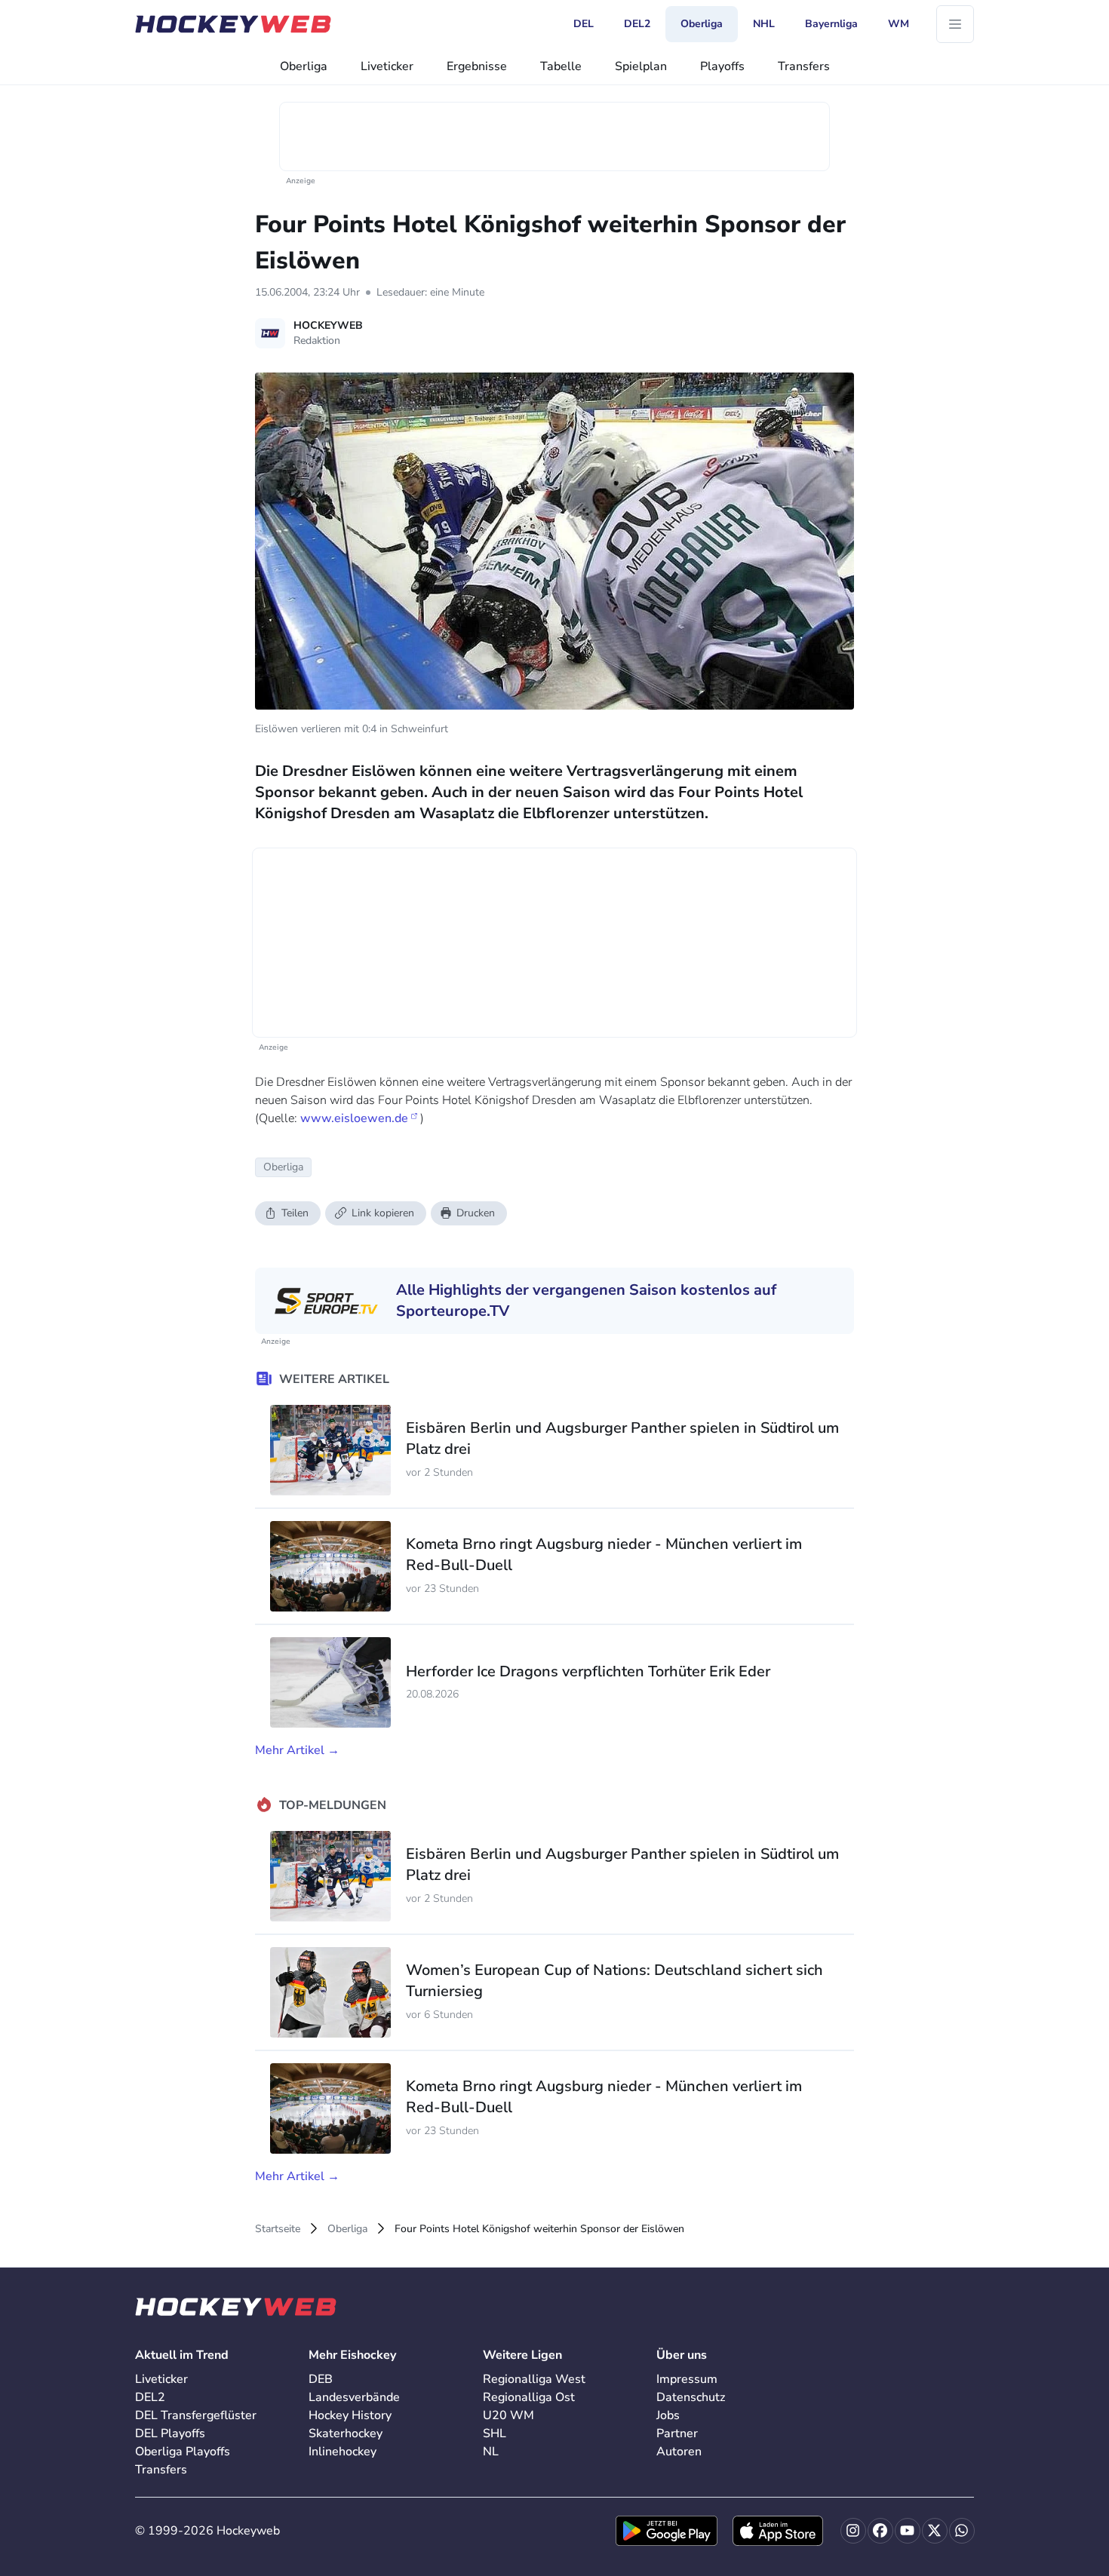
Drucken (476, 1213)
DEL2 (150, 2397)
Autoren (679, 2452)
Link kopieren (383, 1213)
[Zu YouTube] (908, 2531)
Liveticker (387, 66)
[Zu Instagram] (853, 2531)
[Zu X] (935, 2531)
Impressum (687, 2379)
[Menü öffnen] (955, 24)
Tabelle (561, 66)
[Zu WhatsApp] (962, 2531)
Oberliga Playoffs (183, 2452)
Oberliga (304, 66)
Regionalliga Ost (529, 2397)
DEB (321, 2379)
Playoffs (722, 66)
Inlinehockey (343, 2452)
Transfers (804, 66)
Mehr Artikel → (297, 1750)
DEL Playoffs (170, 2433)
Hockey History (350, 2415)
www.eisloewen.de (354, 1118)
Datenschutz (691, 2397)
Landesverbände (354, 2397)
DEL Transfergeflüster (196, 2415)
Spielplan (641, 66)
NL (491, 2452)
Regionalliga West (534, 2379)
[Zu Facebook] (880, 2531)
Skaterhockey (346, 2433)
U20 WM (508, 2415)
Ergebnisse (477, 66)
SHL (495, 2433)
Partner (677, 2433)
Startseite (278, 2229)
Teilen (295, 1213)
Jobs (668, 2415)
